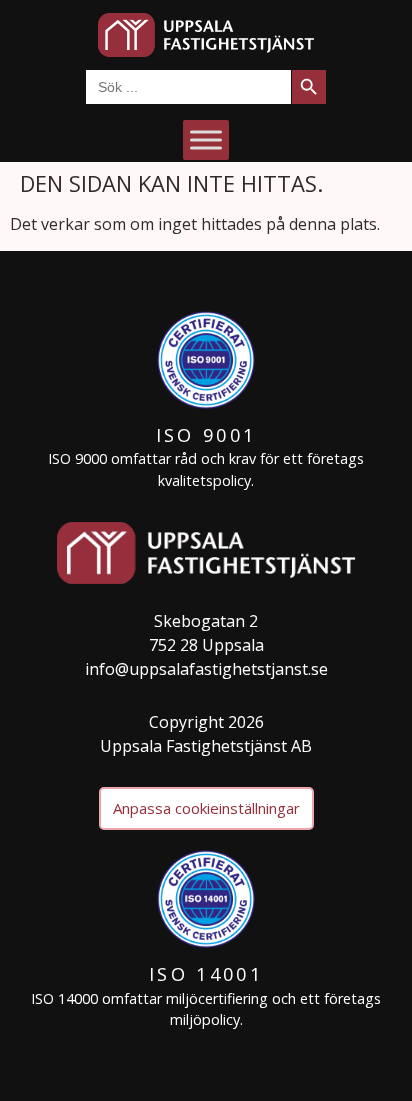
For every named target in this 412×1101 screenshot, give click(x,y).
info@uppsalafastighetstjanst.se (206, 669)
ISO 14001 (206, 974)
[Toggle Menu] (206, 139)
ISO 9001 (206, 435)
